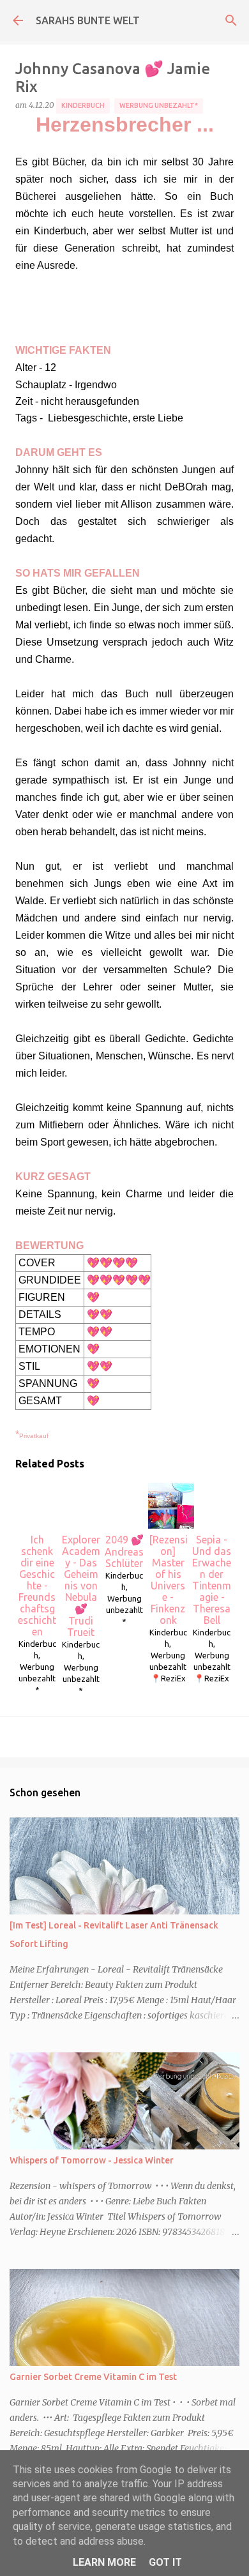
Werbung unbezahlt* (159, 105)
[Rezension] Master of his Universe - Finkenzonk (168, 1580)
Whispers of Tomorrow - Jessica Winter (92, 2160)
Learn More (104, 2562)
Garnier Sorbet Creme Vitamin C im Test (93, 2377)
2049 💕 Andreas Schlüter (124, 1551)
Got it (165, 2562)
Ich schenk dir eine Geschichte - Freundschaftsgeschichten (37, 1586)
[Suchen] (231, 20)
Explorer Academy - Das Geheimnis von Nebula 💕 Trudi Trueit (81, 1586)
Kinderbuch (83, 105)
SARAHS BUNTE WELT (88, 20)
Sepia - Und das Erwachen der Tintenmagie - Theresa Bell (212, 1580)
